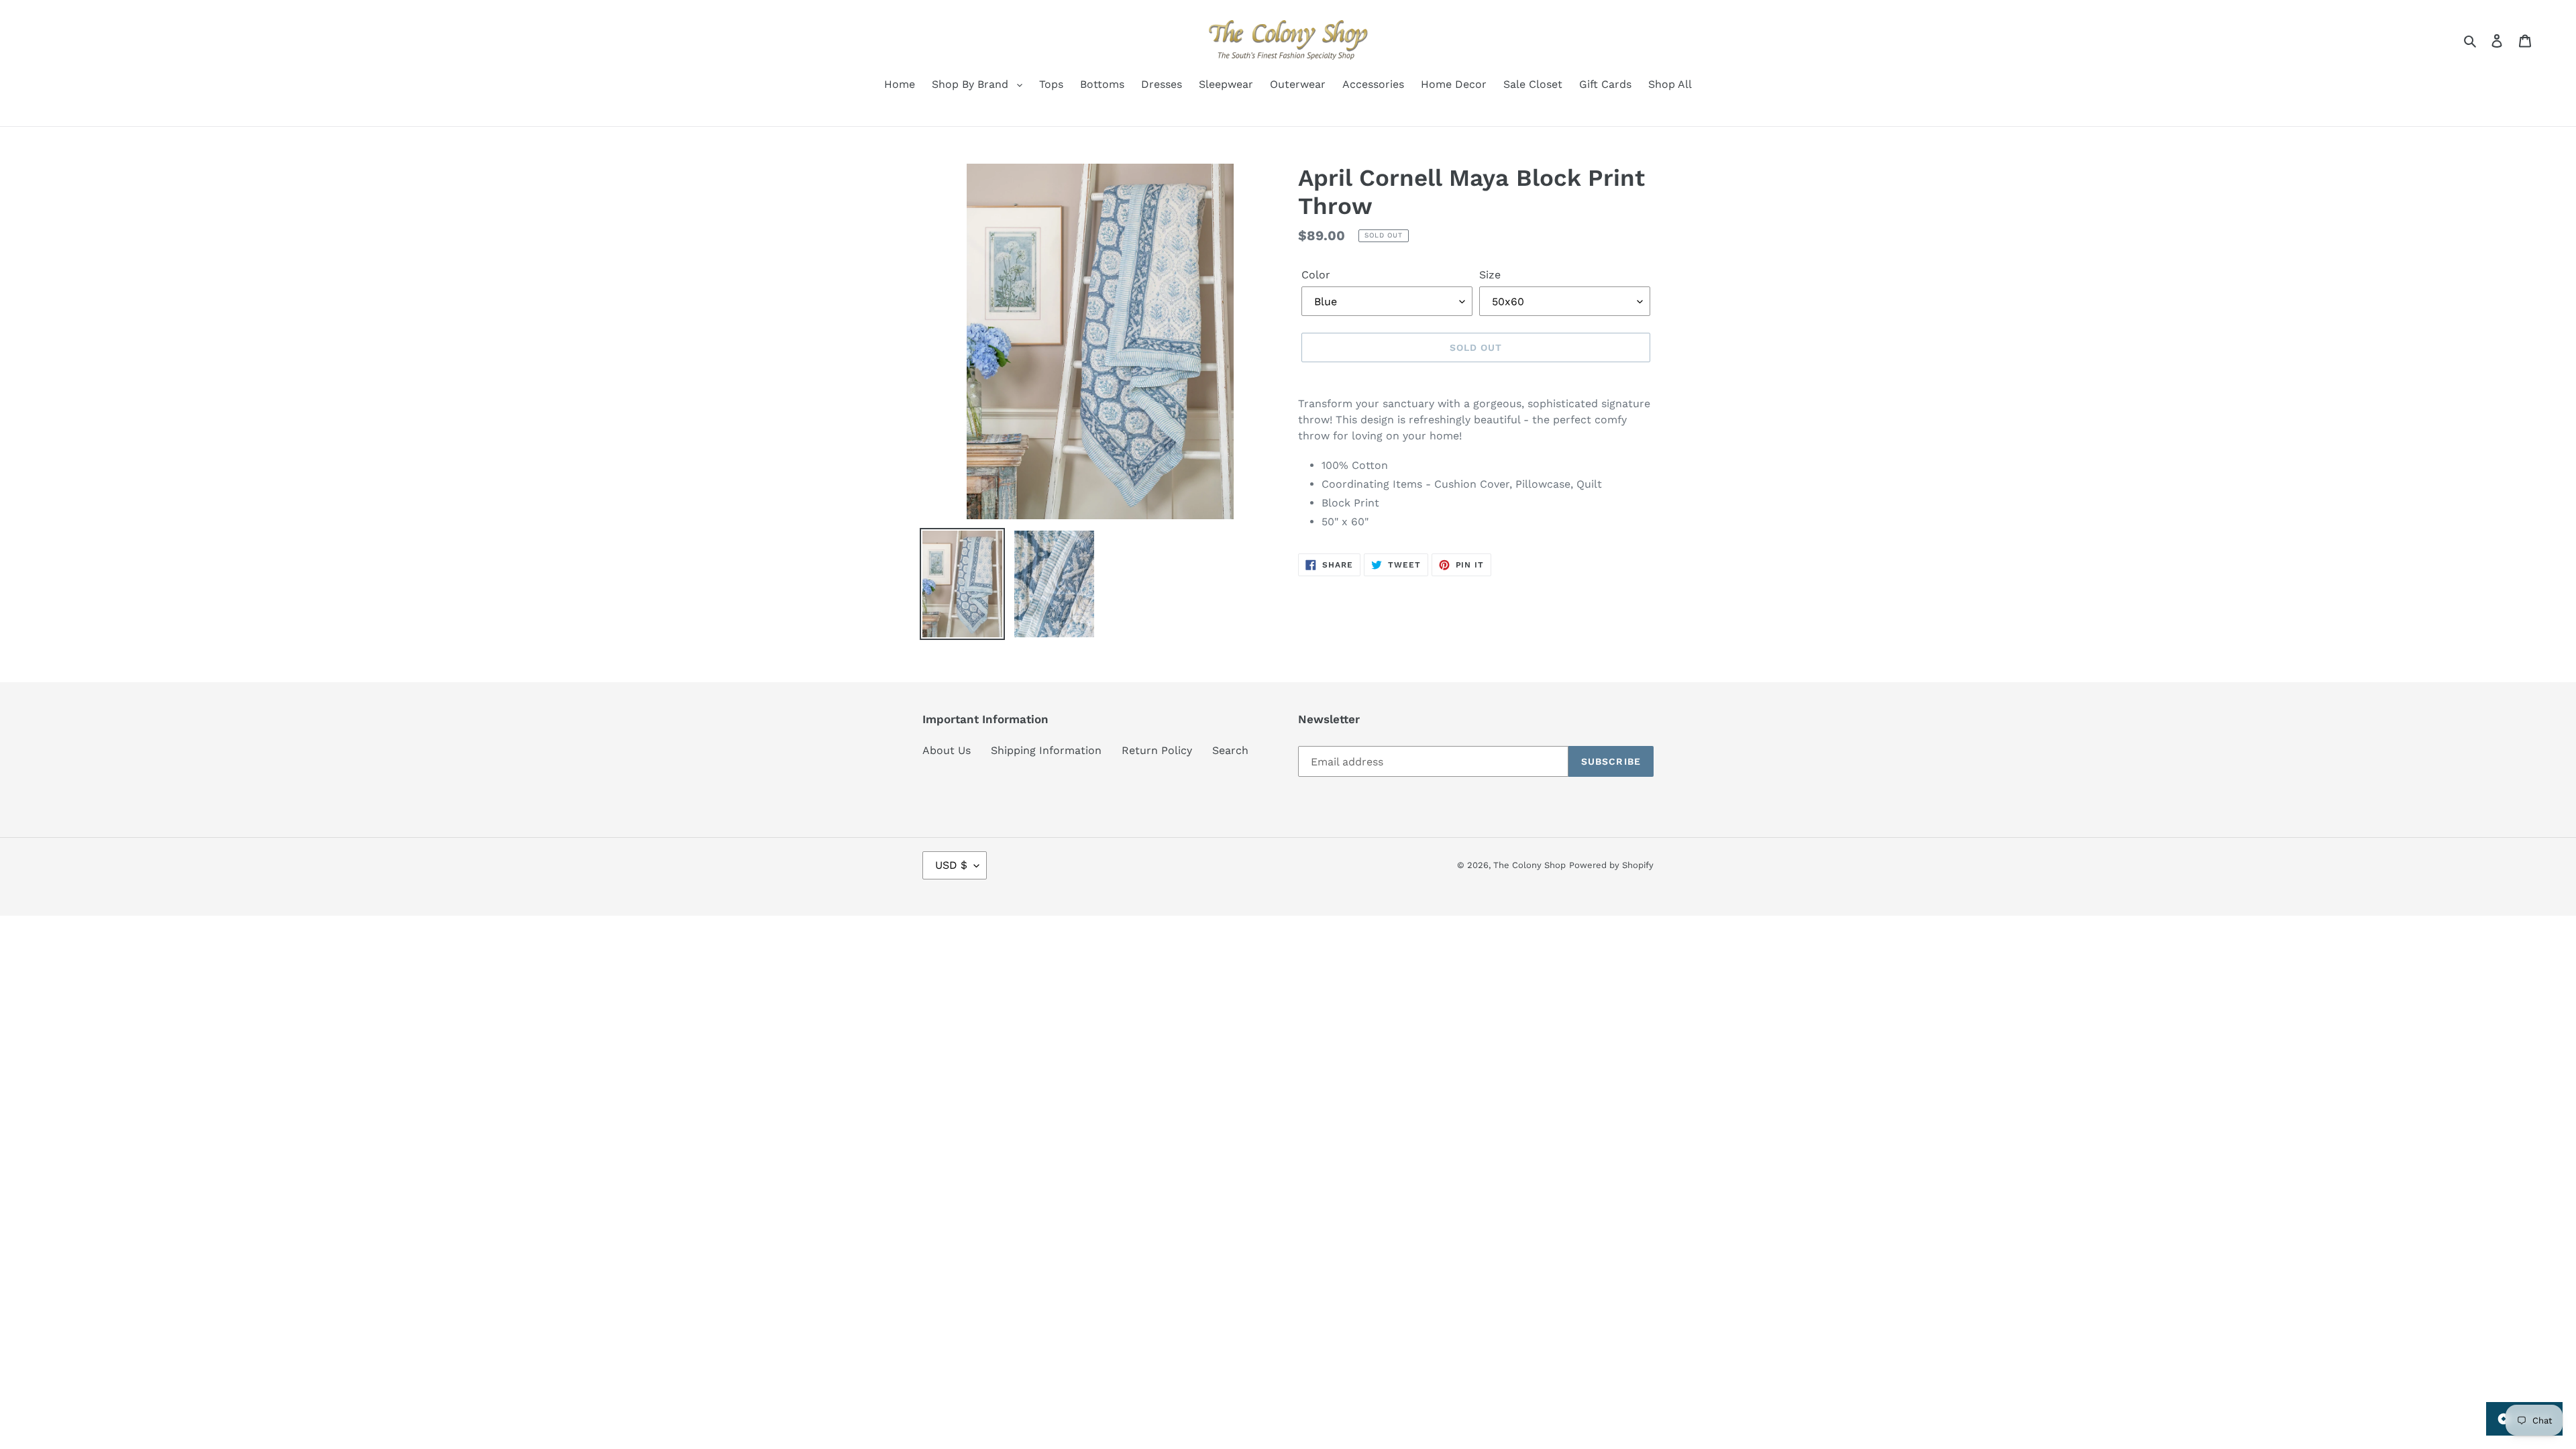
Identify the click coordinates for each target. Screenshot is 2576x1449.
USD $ (951, 865)
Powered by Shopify (1611, 865)
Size (1490, 275)
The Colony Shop (1529, 865)
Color (1316, 275)
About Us (947, 750)
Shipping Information (1046, 750)
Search (1230, 750)
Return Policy (1157, 750)
